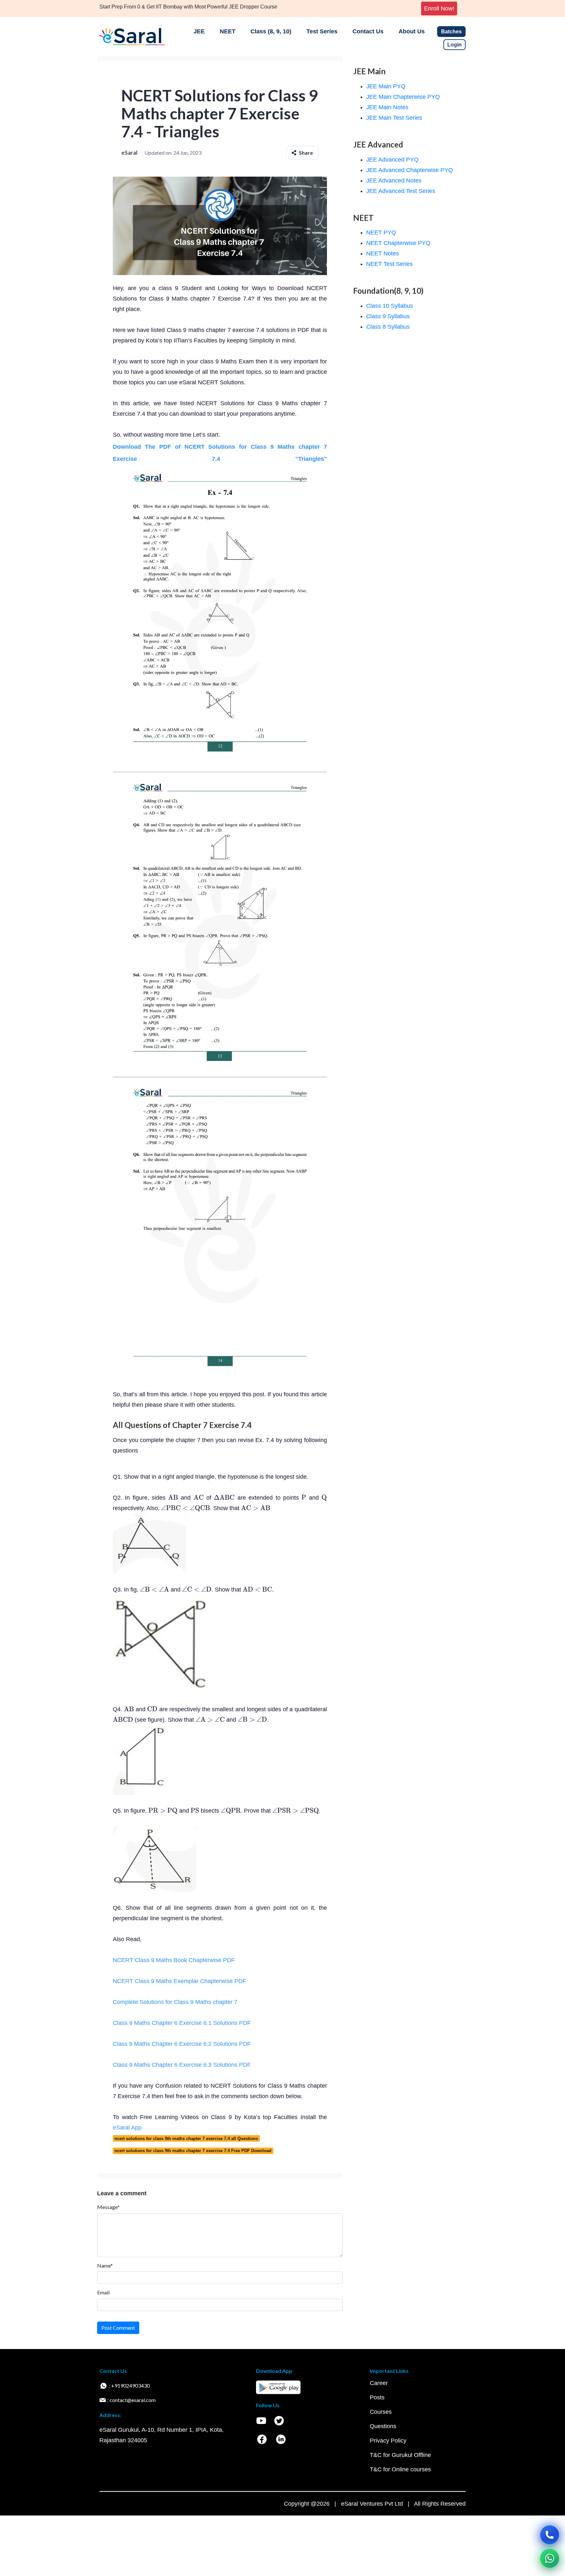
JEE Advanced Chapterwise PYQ (410, 170)
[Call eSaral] (550, 2535)
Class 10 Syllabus (390, 306)
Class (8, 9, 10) (271, 31)
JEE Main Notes (387, 107)
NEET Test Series (389, 264)
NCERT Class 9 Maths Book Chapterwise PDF (174, 1960)
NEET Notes (383, 253)
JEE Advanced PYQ (392, 160)
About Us (412, 31)
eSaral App (127, 2128)
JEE (199, 31)
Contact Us (368, 31)
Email (103, 2292)
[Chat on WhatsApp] (550, 2558)
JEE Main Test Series (394, 118)
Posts (377, 2397)
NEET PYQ (381, 233)
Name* (105, 2265)
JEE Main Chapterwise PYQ (403, 97)
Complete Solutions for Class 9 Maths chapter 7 (175, 2002)
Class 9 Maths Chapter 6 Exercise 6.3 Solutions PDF (182, 2065)
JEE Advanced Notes (394, 181)
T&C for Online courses (400, 2469)
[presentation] (173, 1498)
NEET (228, 31)
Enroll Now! (439, 9)
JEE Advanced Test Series (401, 191)
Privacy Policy (388, 2441)
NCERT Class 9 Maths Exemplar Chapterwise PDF (180, 1981)
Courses (381, 2412)
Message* (108, 2207)
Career (379, 2383)
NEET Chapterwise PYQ (398, 243)
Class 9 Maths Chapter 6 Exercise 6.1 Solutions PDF (182, 2023)
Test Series (322, 31)
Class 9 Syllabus (388, 316)
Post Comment (118, 2328)
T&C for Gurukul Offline (400, 2455)
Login (454, 45)
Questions (383, 2426)
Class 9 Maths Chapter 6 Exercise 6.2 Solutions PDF (182, 2044)
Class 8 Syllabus (388, 327)
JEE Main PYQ (386, 86)
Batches (451, 32)
